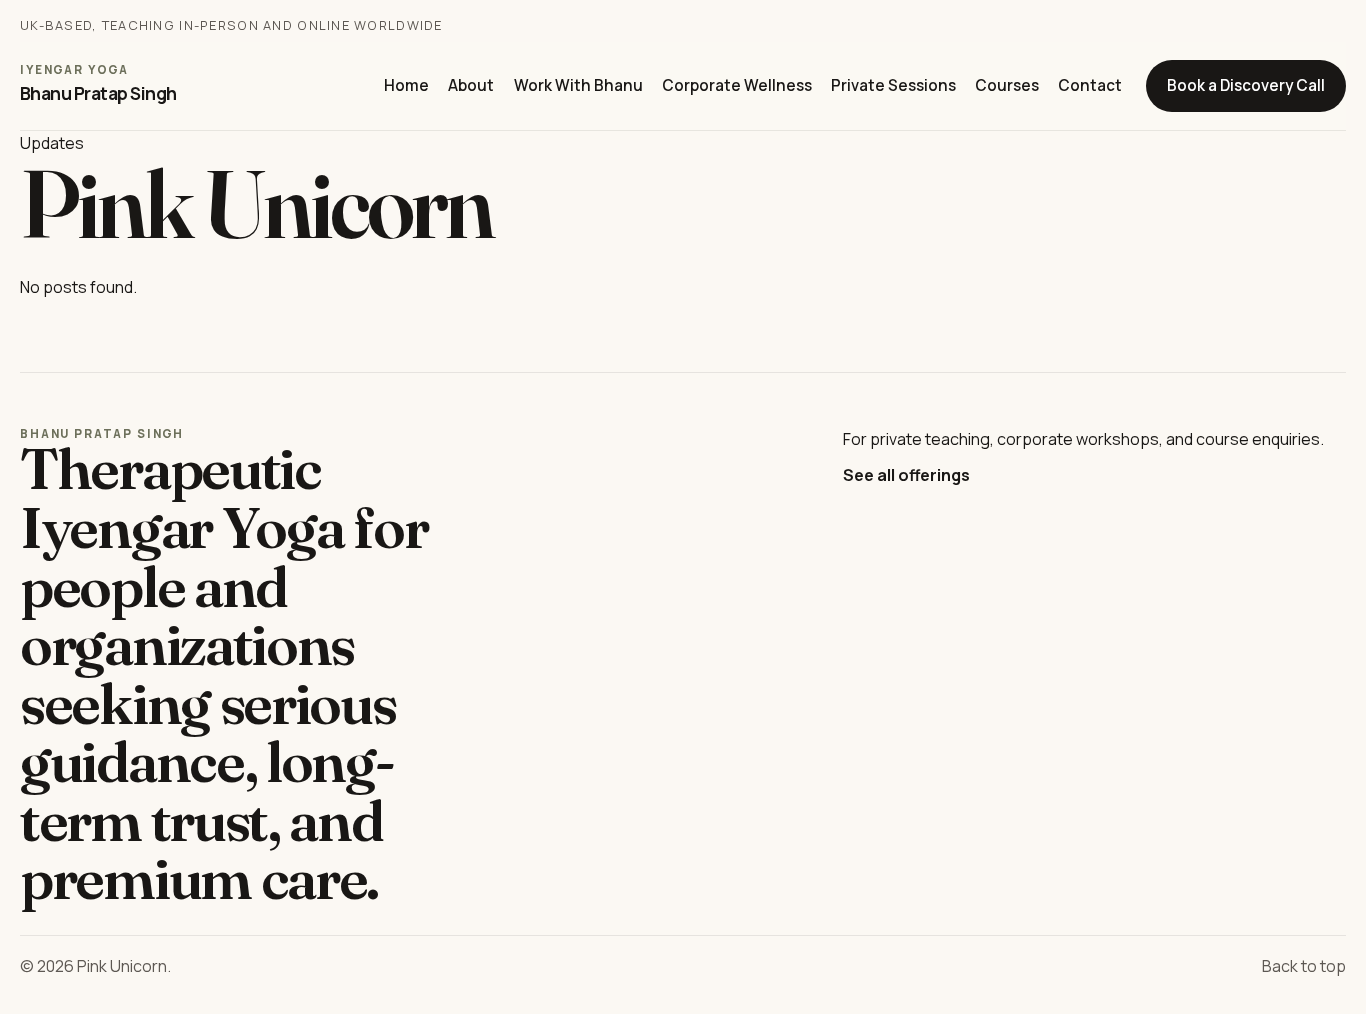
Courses (1007, 85)
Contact (1090, 85)
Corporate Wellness (737, 85)
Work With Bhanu (578, 85)
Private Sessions (893, 85)
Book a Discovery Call (1246, 85)
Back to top (1304, 966)
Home (406, 85)
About (471, 85)
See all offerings (906, 475)
